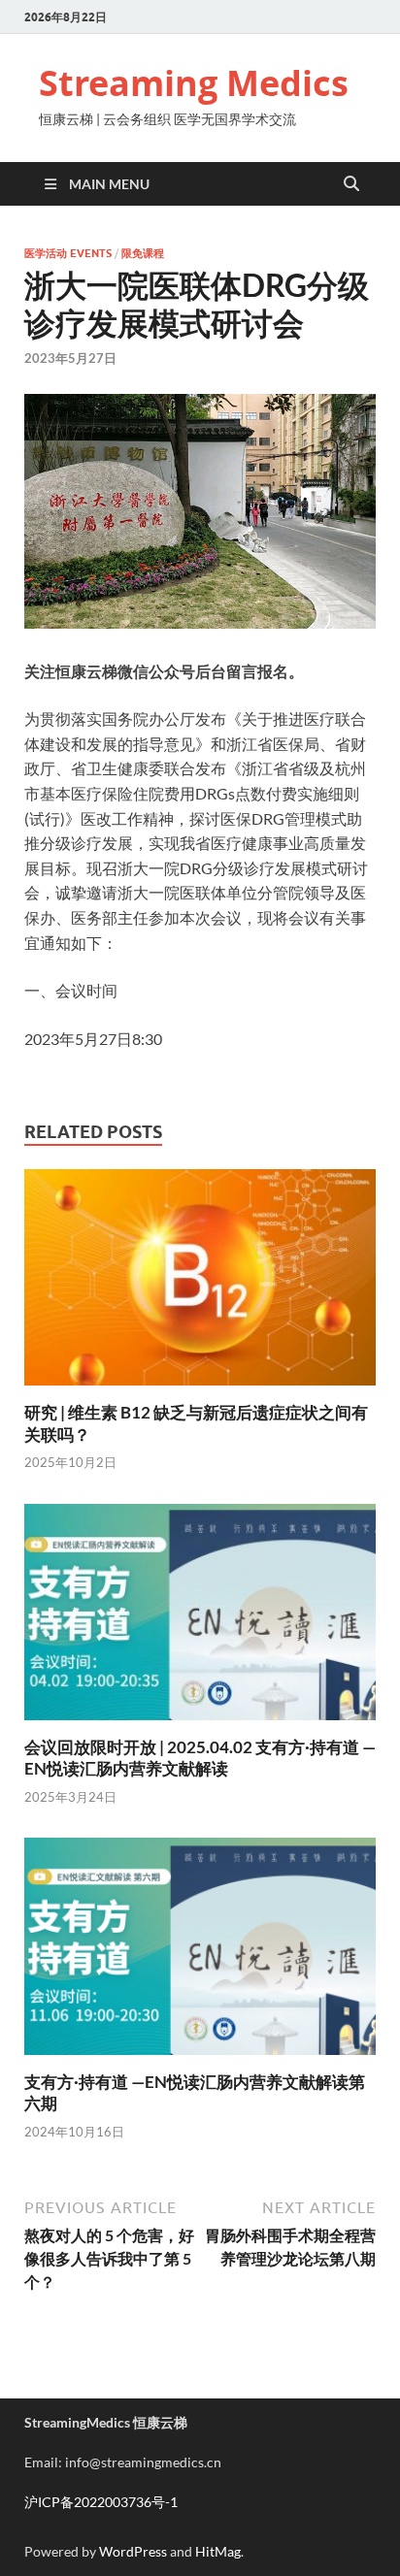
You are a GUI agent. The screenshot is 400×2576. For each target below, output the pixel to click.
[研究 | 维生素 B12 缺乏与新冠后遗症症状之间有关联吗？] (200, 1283)
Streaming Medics (194, 83)
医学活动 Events (68, 253)
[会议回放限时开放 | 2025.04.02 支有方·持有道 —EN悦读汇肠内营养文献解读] (200, 1618)
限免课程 (143, 253)
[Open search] (351, 184)
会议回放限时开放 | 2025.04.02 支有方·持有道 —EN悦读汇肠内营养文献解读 (200, 1758)
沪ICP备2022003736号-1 (101, 2502)
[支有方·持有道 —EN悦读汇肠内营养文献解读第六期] (200, 1953)
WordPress (133, 2551)
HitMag (218, 2551)
